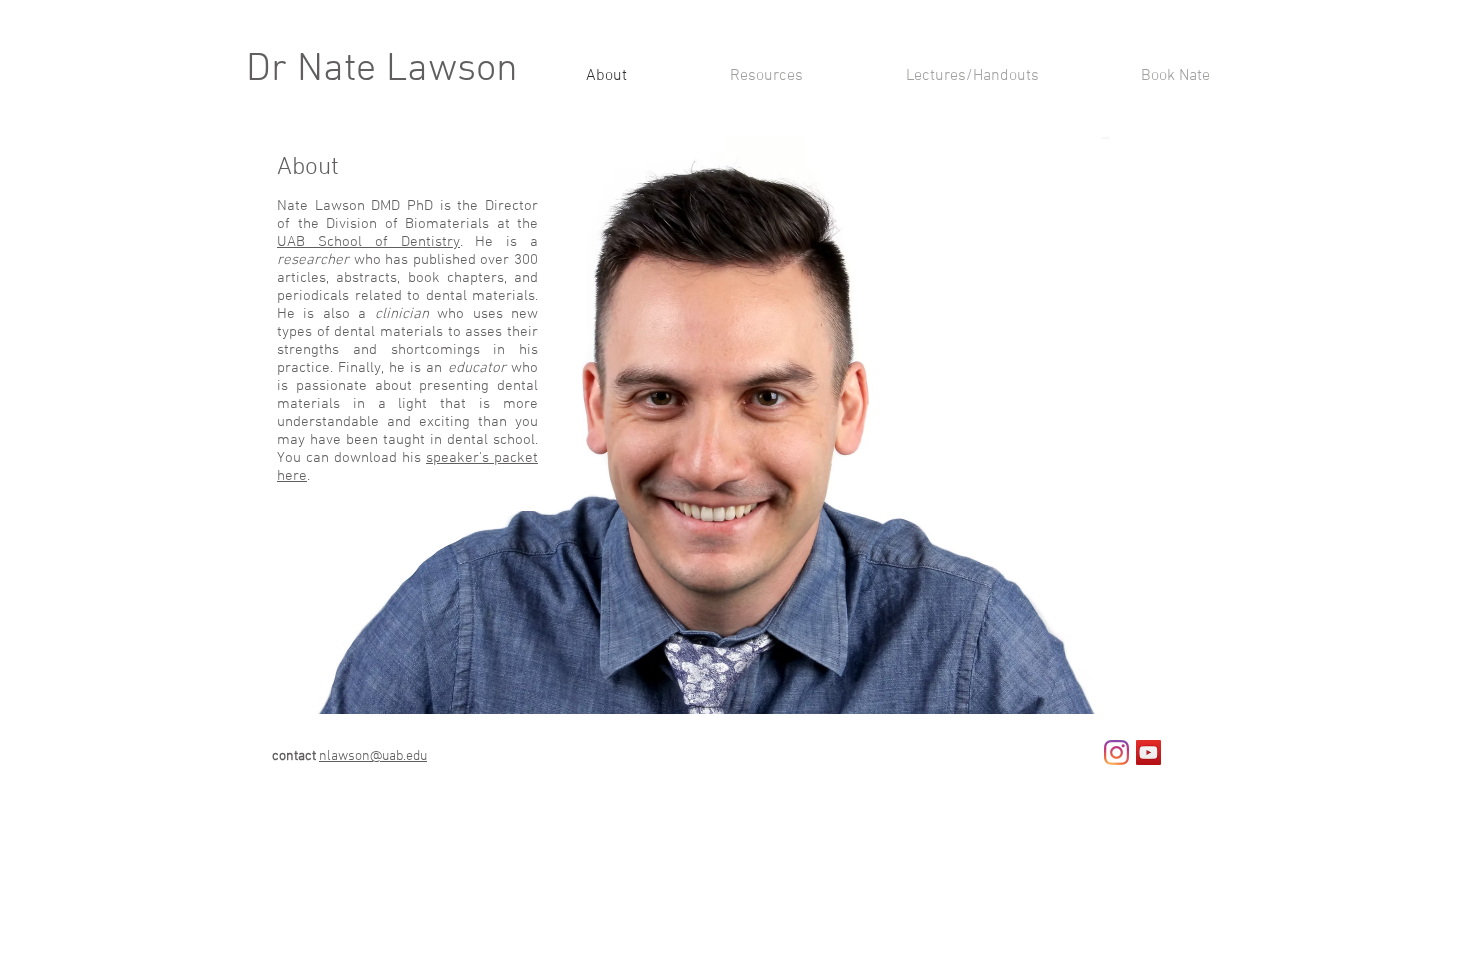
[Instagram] (1116, 752)
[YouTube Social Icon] (1148, 752)
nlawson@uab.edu (373, 756)
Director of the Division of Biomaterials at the (407, 215)
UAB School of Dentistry (368, 242)
